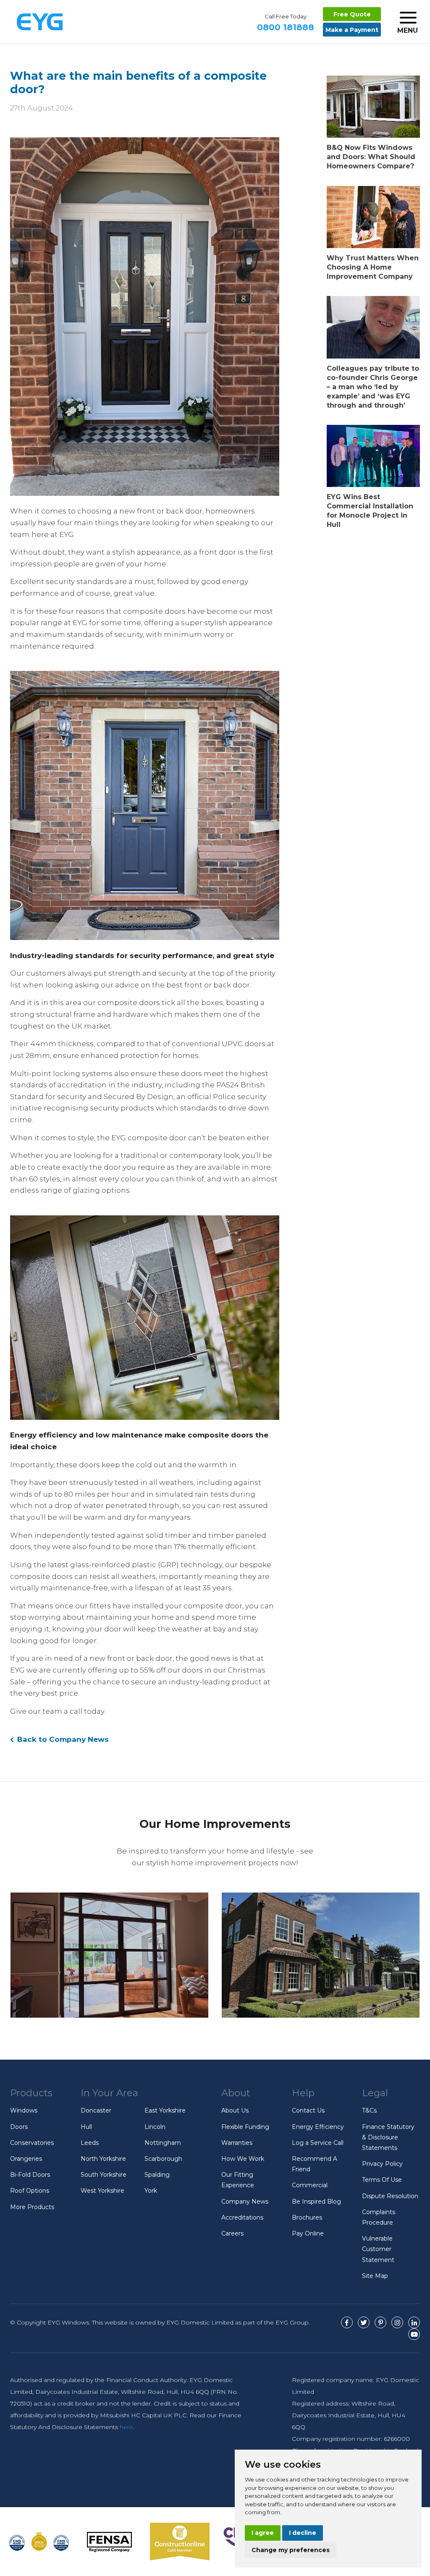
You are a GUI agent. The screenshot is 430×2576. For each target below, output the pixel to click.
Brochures (307, 2217)
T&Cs (369, 2110)
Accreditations (242, 2217)
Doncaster (96, 2110)
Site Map (375, 2276)
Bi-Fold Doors (30, 2175)
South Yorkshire (104, 2175)
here (126, 2427)
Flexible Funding (245, 2127)
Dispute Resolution (390, 2196)
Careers (232, 2233)
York (151, 2191)
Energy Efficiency (318, 2127)
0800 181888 (286, 23)
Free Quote (352, 14)
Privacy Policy (382, 2164)
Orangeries (26, 2159)
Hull (86, 2127)
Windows (24, 2110)
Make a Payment (352, 30)
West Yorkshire (102, 2191)
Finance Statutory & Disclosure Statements (388, 2137)
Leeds (90, 2143)
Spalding (157, 2175)
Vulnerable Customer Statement (378, 2249)
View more (109, 1955)
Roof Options (30, 2191)
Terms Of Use (382, 2180)
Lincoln (155, 2127)
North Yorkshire (103, 2159)
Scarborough (163, 2159)
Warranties (237, 2143)
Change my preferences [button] (291, 2550)
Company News (245, 2202)
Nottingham (163, 2143)
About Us (235, 2110)
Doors (19, 2127)
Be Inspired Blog (316, 2202)
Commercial (310, 2185)
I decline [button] (303, 2533)
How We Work (243, 2159)
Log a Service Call (318, 2143)
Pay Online (308, 2233)
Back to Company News (62, 1739)
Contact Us (308, 2110)
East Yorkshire (165, 2110)
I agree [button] (263, 2533)
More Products (32, 2207)
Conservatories (32, 2143)
